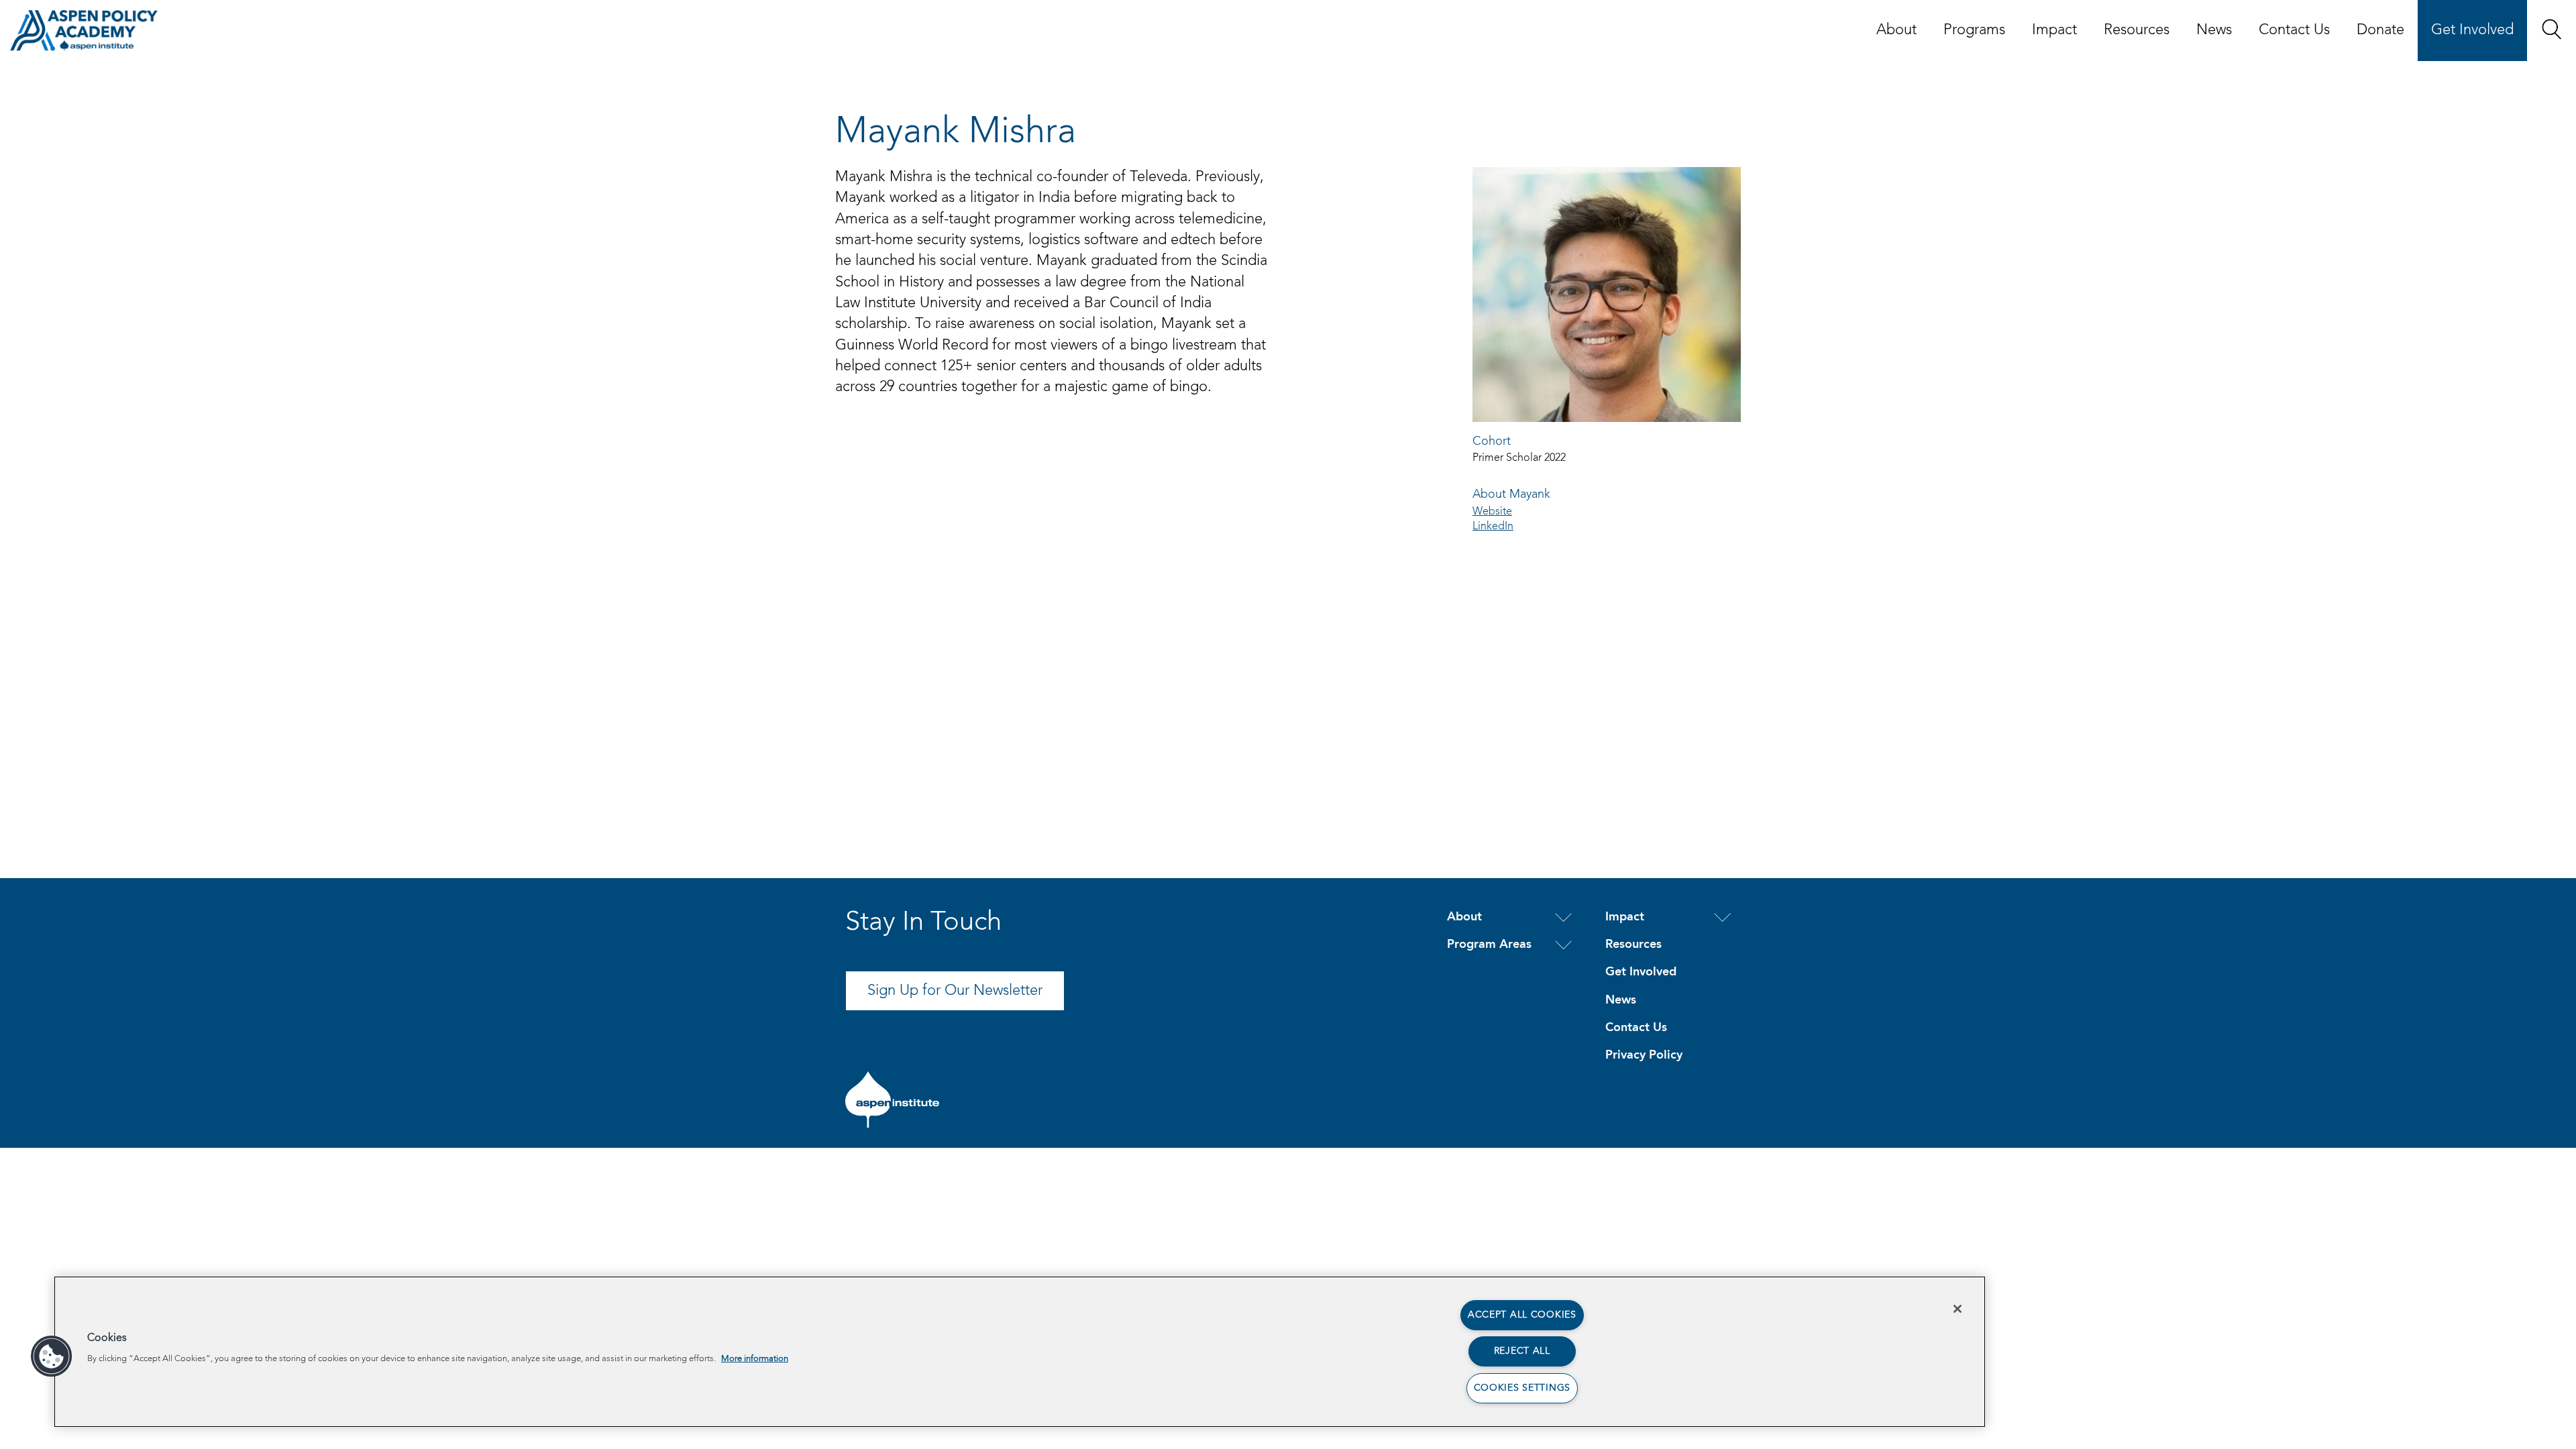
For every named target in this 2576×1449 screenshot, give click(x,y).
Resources (2137, 30)
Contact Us (2294, 30)
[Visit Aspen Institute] (892, 1099)
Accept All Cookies (1522, 1315)
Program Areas (1489, 945)
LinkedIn (1493, 527)
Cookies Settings (1522, 1388)
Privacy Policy (1644, 1055)
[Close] (1957, 1309)
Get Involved (2472, 30)
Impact (2054, 30)
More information (755, 1359)
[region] (1020, 1352)
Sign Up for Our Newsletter (955, 991)
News (2214, 30)
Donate (2380, 30)
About (1896, 30)
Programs (1974, 30)
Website (1492, 512)
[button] (2552, 29)
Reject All (1522, 1351)
